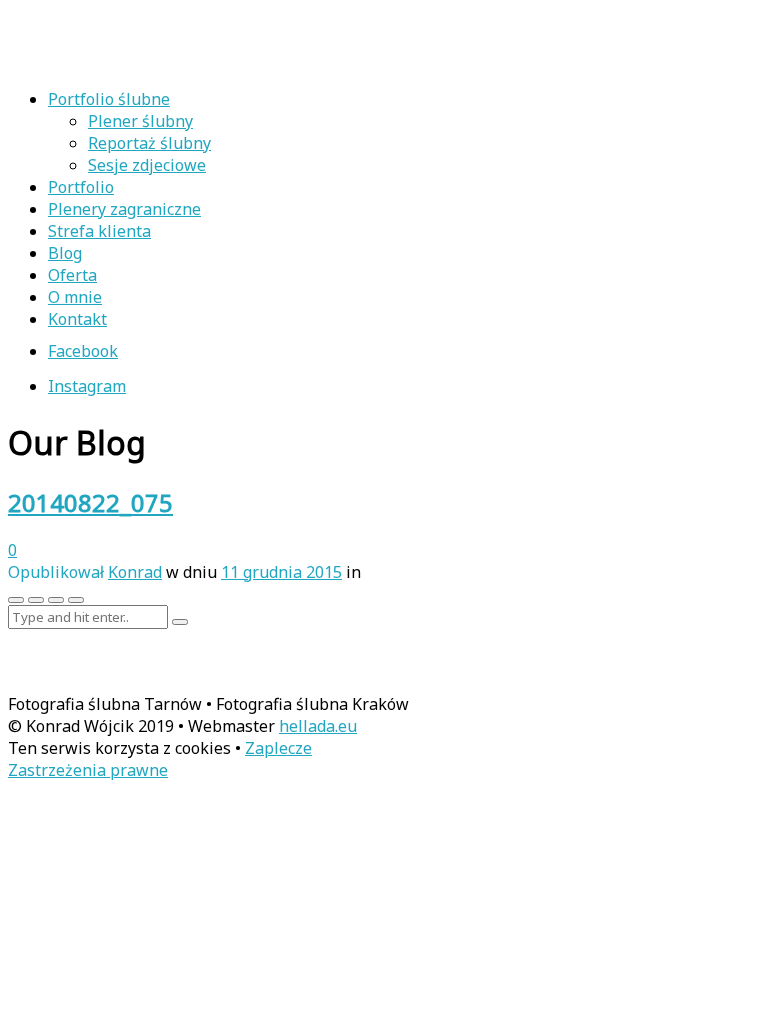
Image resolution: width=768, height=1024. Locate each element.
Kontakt (77, 319)
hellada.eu (318, 726)
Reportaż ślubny (149, 143)
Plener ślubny (140, 121)
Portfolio (81, 187)
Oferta (72, 275)
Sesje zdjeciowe (147, 165)
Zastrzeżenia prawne (88, 770)
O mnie (75, 297)
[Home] (138, 61)
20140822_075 (90, 502)
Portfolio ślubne (109, 99)
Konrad (135, 572)
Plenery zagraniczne (124, 209)
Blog (65, 253)
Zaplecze (278, 748)
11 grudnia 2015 (281, 572)
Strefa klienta (99, 231)
